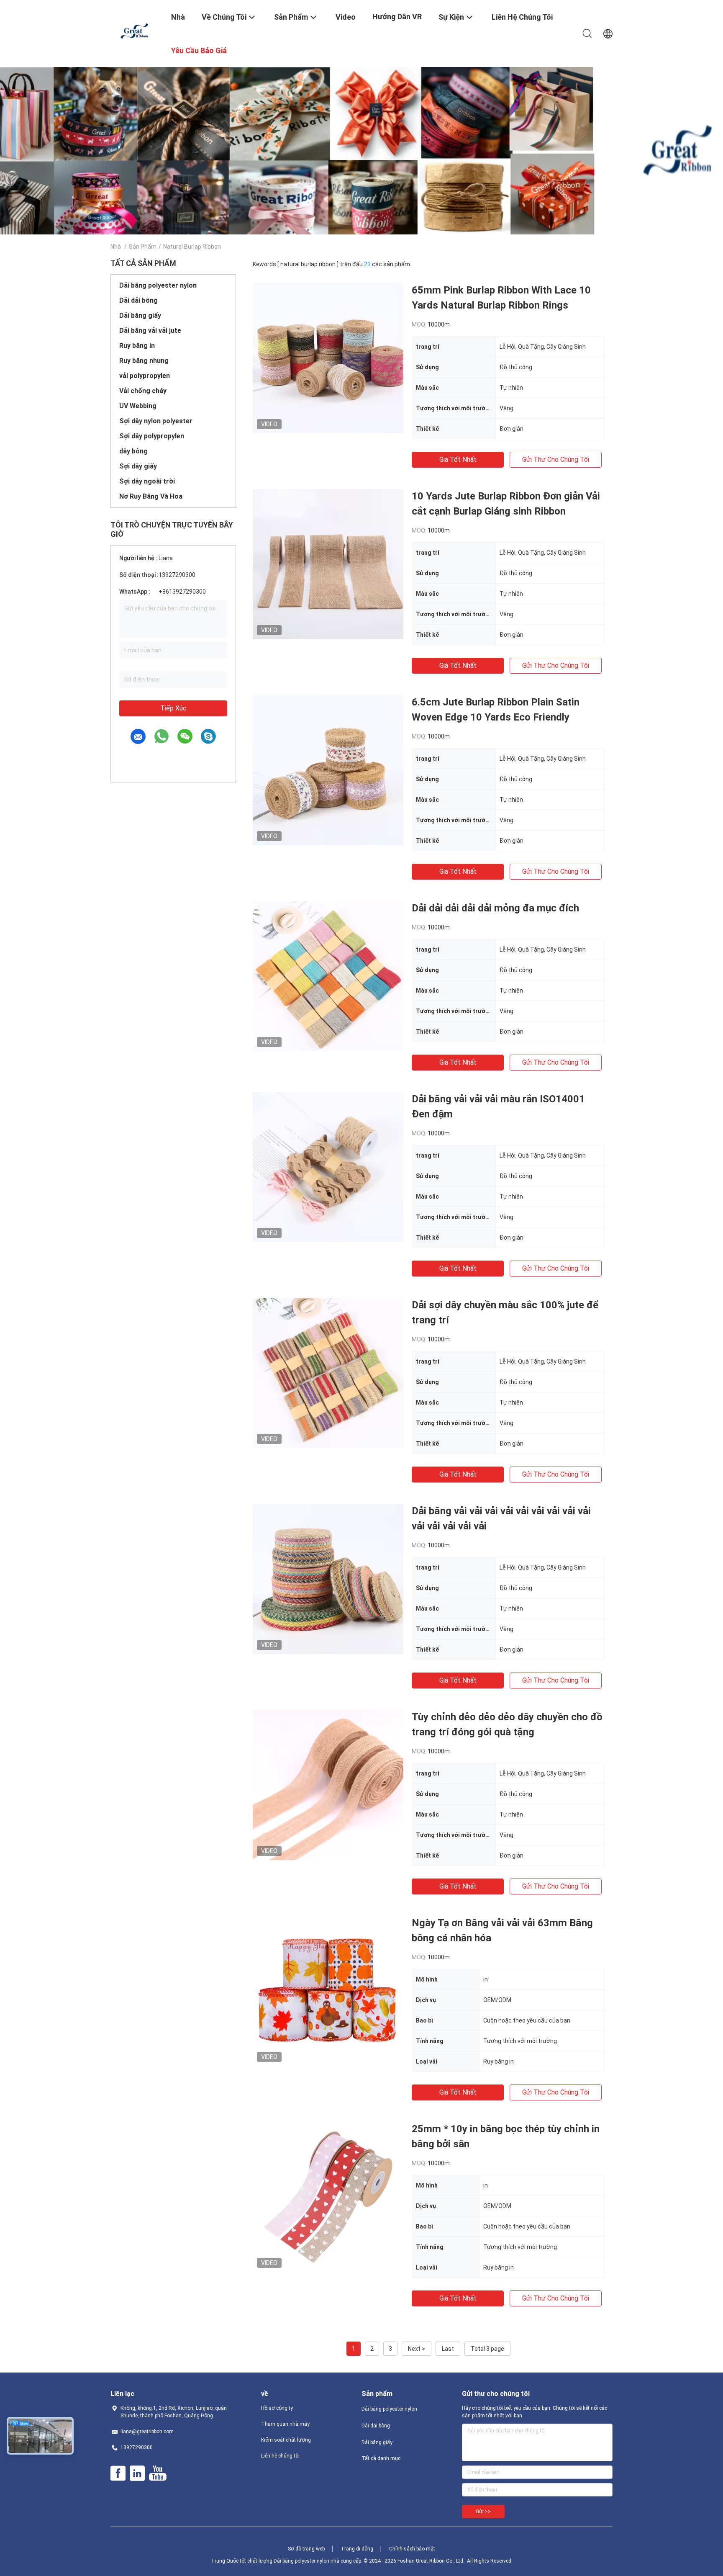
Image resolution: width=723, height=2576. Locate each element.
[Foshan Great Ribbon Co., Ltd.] (136, 31)
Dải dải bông (138, 300)
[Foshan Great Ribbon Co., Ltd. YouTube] (158, 2473)
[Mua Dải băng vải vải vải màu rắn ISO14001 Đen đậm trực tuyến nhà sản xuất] (328, 1167)
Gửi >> (483, 2512)
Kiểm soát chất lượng (286, 2440)
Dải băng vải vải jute (150, 331)
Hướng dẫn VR (397, 17)
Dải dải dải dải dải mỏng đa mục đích (495, 908)
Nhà (116, 247)
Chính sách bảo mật (412, 2549)
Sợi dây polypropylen (152, 436)
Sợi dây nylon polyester (156, 421)
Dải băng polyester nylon (158, 285)
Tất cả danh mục (381, 2458)
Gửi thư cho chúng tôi (556, 459)
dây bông (133, 451)
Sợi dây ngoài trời (147, 481)
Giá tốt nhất (458, 459)
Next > (417, 2349)
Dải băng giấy (140, 315)
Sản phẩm (143, 247)
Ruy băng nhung (144, 361)
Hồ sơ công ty (277, 2408)
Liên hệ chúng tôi (280, 2456)
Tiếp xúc (173, 708)
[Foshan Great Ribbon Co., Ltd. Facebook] (118, 2473)
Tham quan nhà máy (285, 2424)
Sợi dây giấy (138, 466)
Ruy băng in (137, 346)
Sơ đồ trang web (306, 2549)
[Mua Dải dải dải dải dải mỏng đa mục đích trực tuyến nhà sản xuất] (328, 976)
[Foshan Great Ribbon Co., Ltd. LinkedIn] (137, 2473)
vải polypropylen (145, 376)
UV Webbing (138, 406)
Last (448, 2349)
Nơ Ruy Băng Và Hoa (151, 496)
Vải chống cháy (143, 391)
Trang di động (357, 2549)
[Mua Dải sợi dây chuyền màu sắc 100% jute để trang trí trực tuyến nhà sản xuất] (328, 1373)
